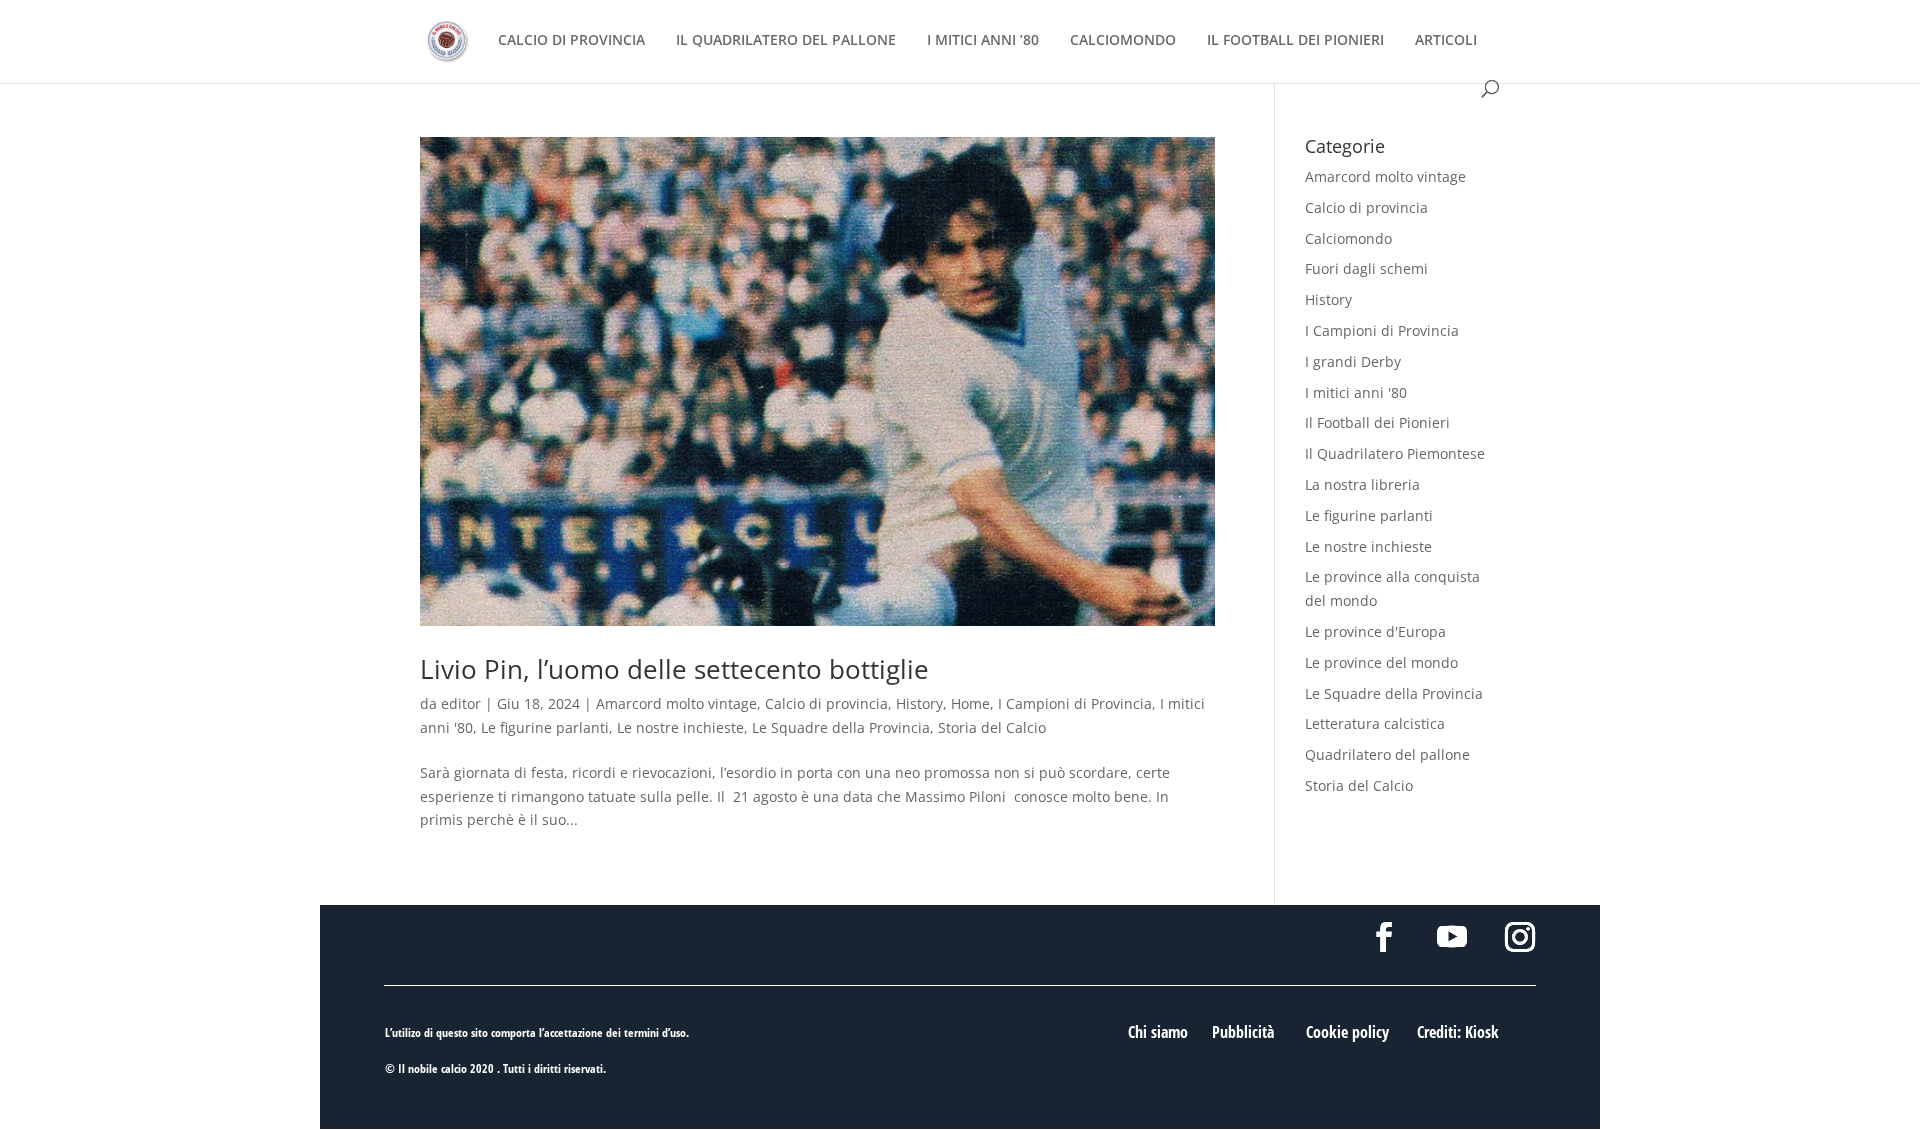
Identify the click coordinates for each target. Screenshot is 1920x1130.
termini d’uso (655, 1032)
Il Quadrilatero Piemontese (1395, 453)
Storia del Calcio (992, 727)
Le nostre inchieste (680, 727)
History (919, 703)
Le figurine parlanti (545, 727)
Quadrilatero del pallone (1387, 754)
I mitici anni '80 (1356, 392)
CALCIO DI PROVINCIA (571, 41)
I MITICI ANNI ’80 (983, 41)
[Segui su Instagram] (1520, 937)
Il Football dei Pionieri (1377, 422)
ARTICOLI (1446, 41)
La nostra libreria (1362, 484)
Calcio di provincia (826, 703)
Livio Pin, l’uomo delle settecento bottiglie (674, 669)
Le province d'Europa (1375, 631)
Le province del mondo (1381, 662)
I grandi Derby (1353, 361)
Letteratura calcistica (1375, 723)
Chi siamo (1158, 1032)
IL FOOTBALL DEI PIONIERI (1295, 41)
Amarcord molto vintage (676, 703)
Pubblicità (1243, 1032)
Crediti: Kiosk (1458, 1032)
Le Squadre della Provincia (841, 727)
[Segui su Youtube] (1452, 937)
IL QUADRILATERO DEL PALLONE (786, 41)
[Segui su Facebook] (1384, 937)
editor (461, 703)
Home (970, 703)
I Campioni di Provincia (1075, 703)
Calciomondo (1348, 238)
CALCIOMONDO (1123, 41)
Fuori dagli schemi (1366, 268)
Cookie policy (1347, 1032)
